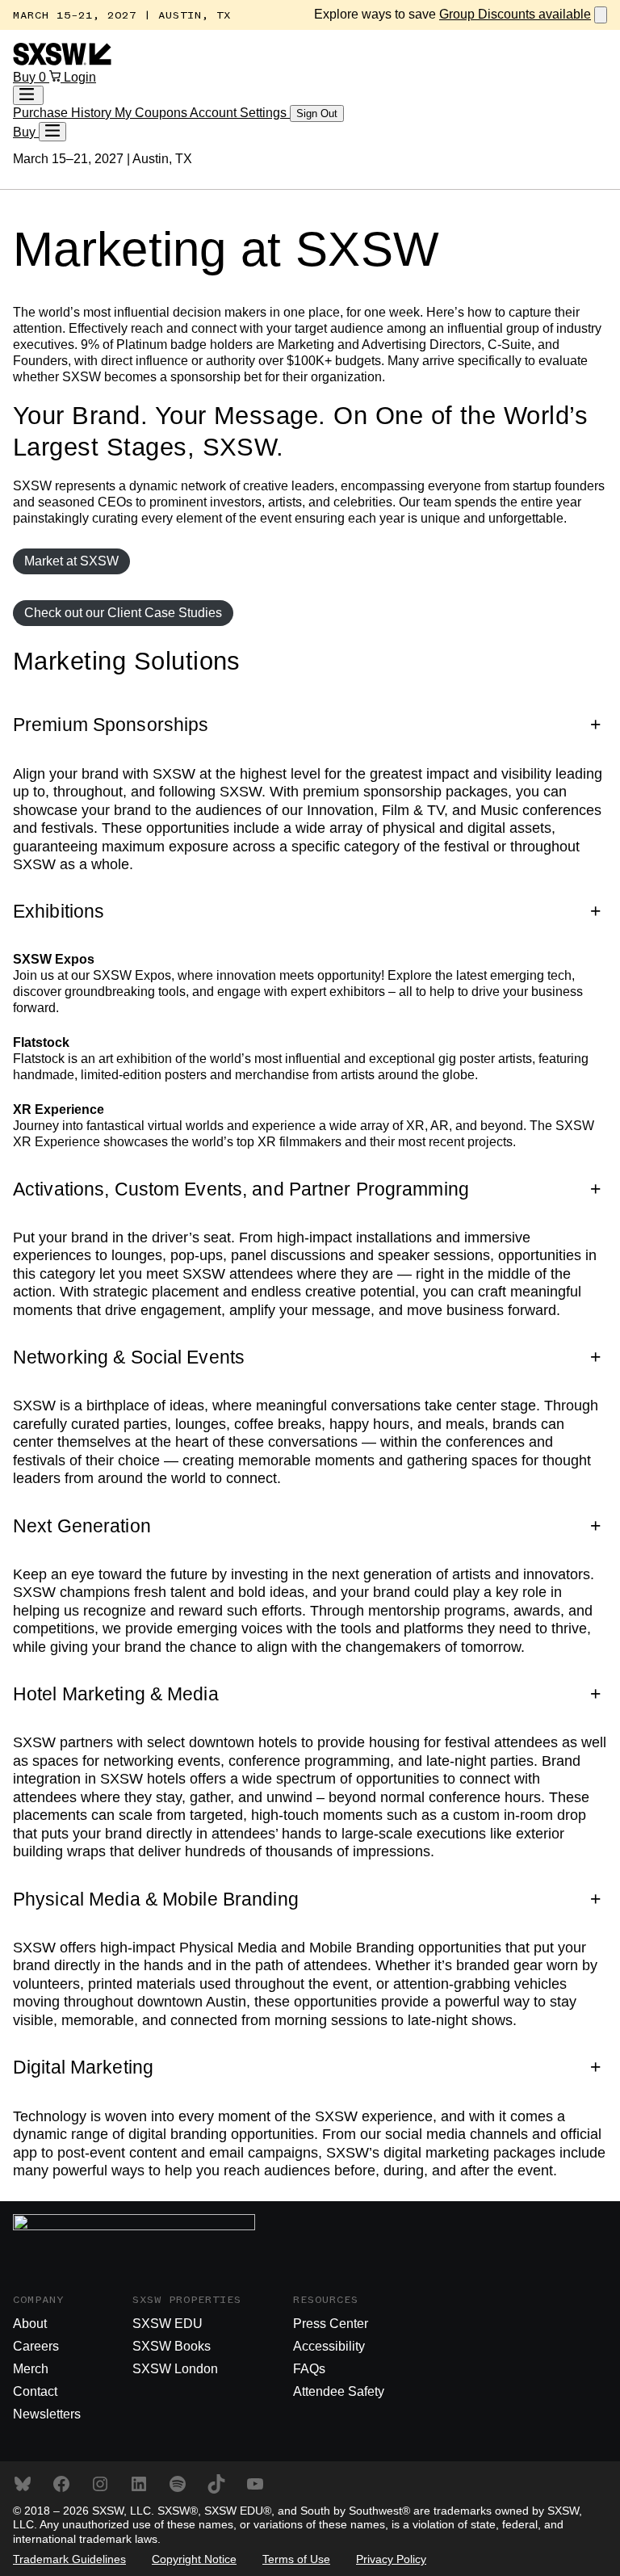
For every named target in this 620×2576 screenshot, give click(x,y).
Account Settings (240, 113)
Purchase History (64, 113)
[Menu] (52, 132)
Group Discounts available (515, 14)
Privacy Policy (391, 2559)
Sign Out (317, 113)
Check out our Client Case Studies (123, 613)
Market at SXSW (71, 561)
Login (80, 77)
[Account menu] (28, 95)
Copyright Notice (194, 2559)
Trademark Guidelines (69, 2559)
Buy (26, 77)
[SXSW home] (62, 61)
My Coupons (152, 113)
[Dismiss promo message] (601, 15)
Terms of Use (296, 2559)
